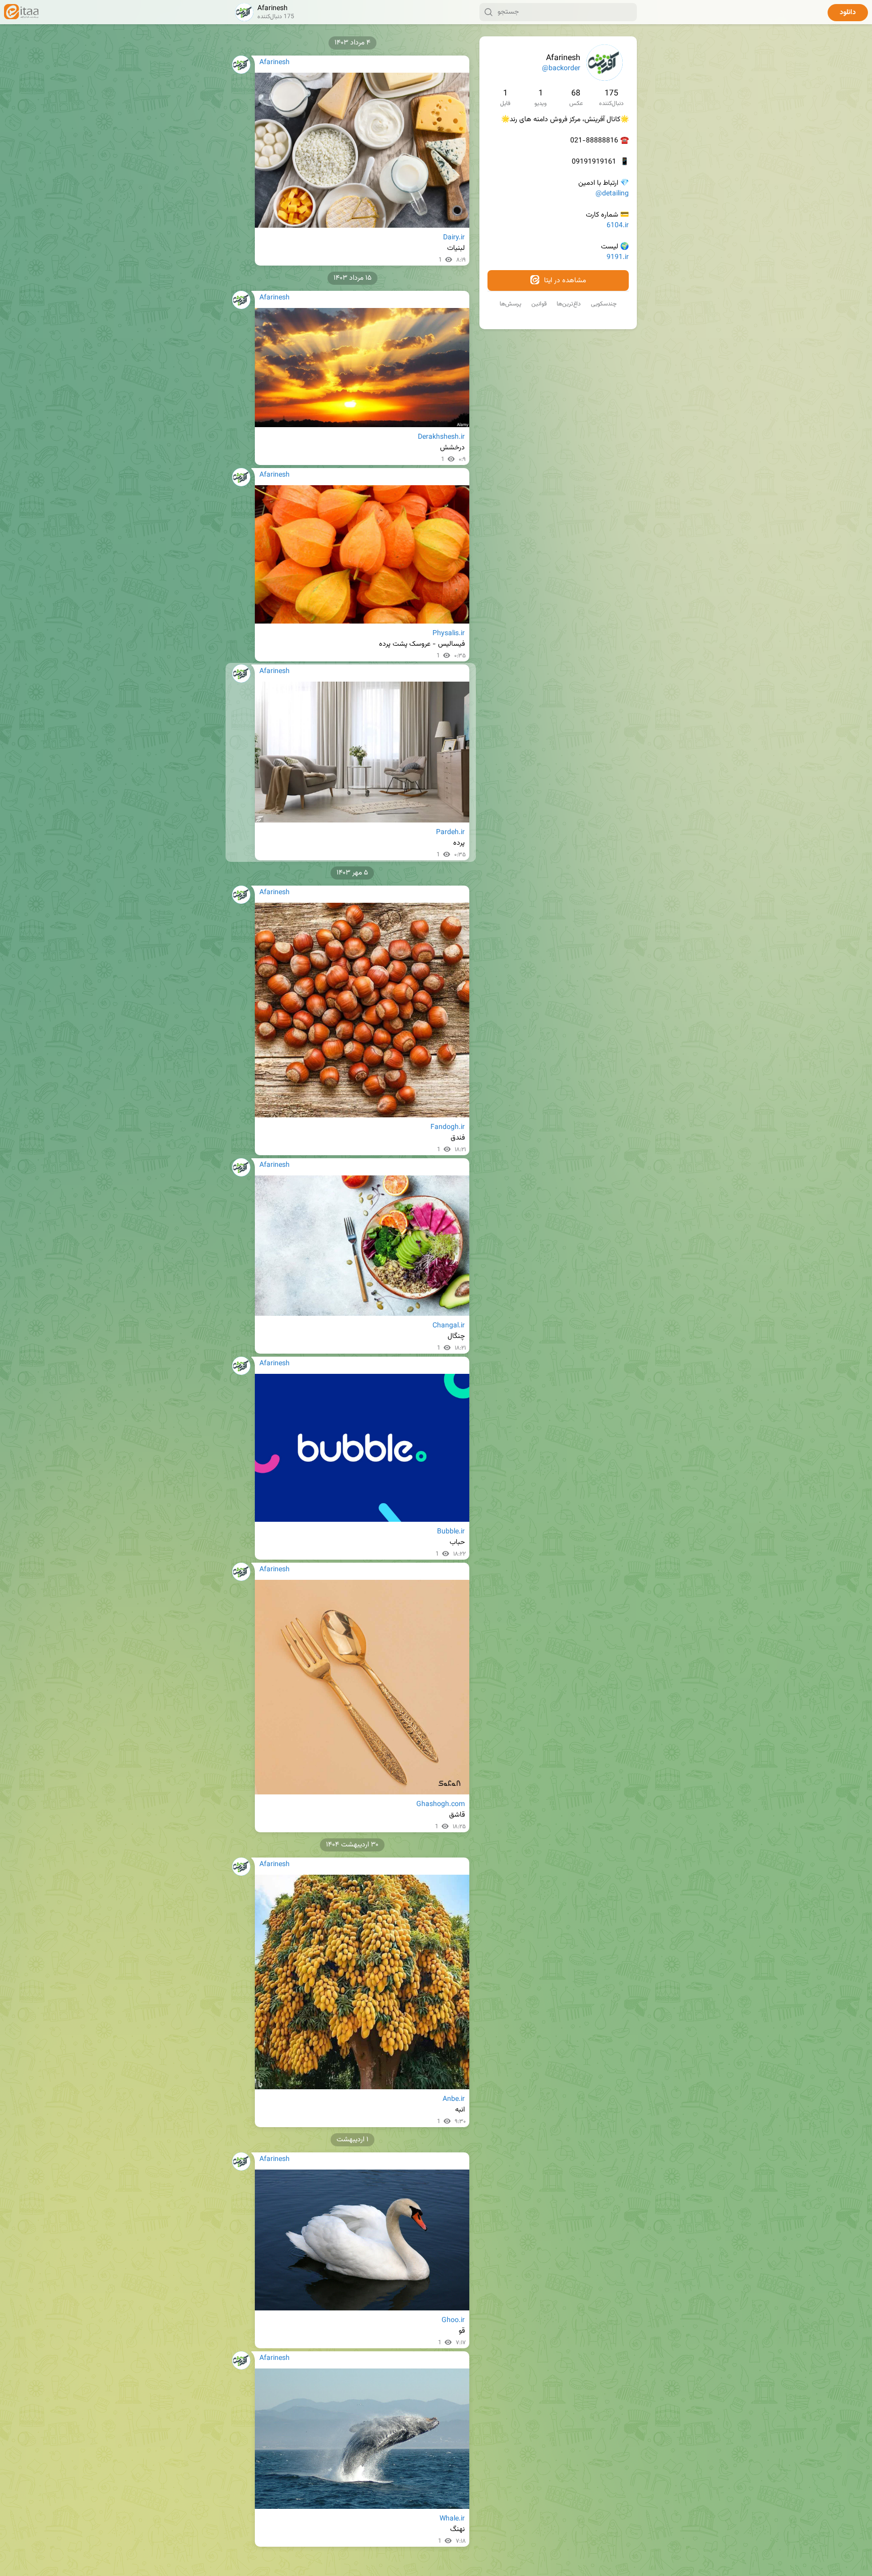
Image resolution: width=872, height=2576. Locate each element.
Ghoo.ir (453, 2321)
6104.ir (618, 226)
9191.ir (618, 257)
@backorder (561, 69)
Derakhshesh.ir (441, 437)
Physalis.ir (449, 634)
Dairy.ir (454, 238)
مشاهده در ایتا (564, 281)
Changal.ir (449, 1326)
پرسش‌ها (510, 304)
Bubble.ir (451, 1532)
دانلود (848, 13)
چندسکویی (604, 304)
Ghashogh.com (441, 1805)
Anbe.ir (454, 2099)
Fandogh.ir (448, 1127)
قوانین (539, 304)
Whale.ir (452, 2519)
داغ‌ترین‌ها (569, 304)
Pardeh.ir (450, 833)
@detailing (612, 194)
